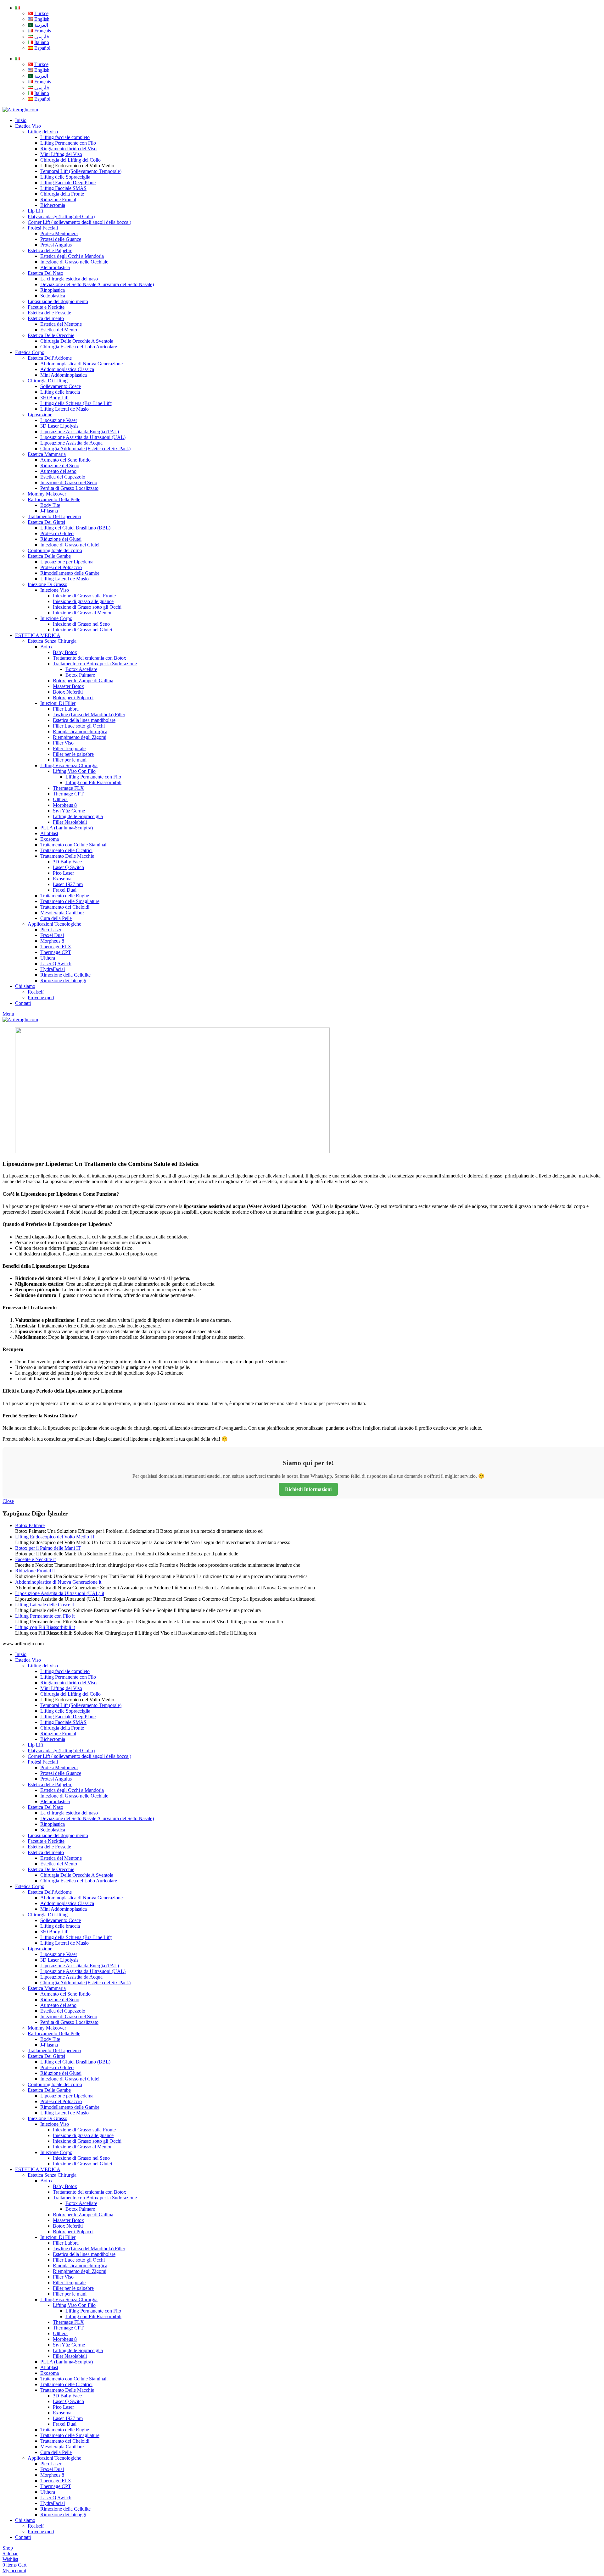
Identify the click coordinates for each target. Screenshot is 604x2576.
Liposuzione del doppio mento (58, 301)
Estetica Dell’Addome (50, 358)
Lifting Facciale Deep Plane (68, 183)
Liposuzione (40, 415)
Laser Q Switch (68, 867)
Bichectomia (53, 205)
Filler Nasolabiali (70, 822)
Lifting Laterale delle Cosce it (45, 1605)
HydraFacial (53, 969)
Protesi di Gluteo (57, 533)
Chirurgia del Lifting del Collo (70, 160)
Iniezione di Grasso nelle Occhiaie (74, 262)
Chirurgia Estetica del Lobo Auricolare (79, 347)
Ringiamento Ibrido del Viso (68, 149)
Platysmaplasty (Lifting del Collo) (61, 216)
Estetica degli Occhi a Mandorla (72, 256)
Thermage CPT (68, 794)
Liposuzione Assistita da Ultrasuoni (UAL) (83, 437)
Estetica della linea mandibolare (84, 720)
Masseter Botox (68, 686)
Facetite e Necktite (46, 307)
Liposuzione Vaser (59, 420)
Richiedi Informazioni (308, 1489)
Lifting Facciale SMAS (63, 188)
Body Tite (50, 505)
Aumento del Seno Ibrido (65, 460)
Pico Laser (63, 873)
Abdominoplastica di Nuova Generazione (81, 364)
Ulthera (60, 799)
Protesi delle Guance (61, 239)
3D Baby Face (67, 862)
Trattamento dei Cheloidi (65, 907)
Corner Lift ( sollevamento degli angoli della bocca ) (79, 222)
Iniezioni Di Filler (58, 703)
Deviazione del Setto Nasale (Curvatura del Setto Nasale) (97, 284)
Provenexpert (41, 997)
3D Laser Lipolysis (59, 426)
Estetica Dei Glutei (46, 522)
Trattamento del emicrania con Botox (89, 658)
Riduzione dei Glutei (61, 539)
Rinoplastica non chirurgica (80, 731)
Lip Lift (35, 211)
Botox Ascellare (81, 669)
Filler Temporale (69, 748)
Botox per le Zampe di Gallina (83, 681)
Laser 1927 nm (68, 884)
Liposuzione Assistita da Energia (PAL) (80, 432)
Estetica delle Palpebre (50, 250)
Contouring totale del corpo (55, 550)
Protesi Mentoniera (59, 233)
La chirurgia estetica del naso (69, 279)
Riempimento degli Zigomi (80, 737)
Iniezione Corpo (56, 618)
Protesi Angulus (56, 245)
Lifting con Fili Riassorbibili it (45, 1627)
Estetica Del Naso (45, 273)
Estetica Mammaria (47, 454)
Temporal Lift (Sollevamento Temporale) (81, 171)
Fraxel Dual (65, 890)
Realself (36, 992)
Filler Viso (63, 743)
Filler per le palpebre (73, 754)
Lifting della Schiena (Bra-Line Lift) (76, 403)
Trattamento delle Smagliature (70, 901)
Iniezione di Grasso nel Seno (69, 482)
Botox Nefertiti (68, 692)
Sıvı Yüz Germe (69, 811)
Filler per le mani (70, 760)
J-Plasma (49, 511)
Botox (46, 647)
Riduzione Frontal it (35, 1571)
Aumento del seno (58, 471)
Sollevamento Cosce (61, 386)
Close (8, 1501)
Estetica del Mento (59, 330)
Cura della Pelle (56, 918)
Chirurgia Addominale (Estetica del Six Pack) (85, 449)
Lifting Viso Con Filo (74, 771)
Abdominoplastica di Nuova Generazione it (58, 1582)
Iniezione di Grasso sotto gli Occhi (87, 607)
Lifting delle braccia (60, 392)
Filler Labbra (66, 709)
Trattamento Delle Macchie (67, 856)
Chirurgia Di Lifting (48, 381)
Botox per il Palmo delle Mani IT (48, 1548)
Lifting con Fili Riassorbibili (93, 782)
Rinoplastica (53, 290)
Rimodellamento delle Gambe (70, 573)
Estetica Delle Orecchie (51, 335)
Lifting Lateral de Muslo (64, 409)
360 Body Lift (54, 398)
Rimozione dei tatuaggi (63, 981)
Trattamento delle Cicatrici (66, 850)
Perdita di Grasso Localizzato (69, 488)
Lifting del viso (43, 132)
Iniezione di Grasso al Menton (83, 613)
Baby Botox (65, 652)
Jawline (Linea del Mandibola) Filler (89, 715)
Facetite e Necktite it (35, 1559)
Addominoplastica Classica (67, 369)
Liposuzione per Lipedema (67, 562)
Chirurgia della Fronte (62, 194)
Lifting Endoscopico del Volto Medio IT (55, 1537)
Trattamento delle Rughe (65, 896)
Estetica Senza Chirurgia (52, 641)
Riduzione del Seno (60, 465)
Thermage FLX (68, 788)
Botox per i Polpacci (73, 698)
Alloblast (49, 833)
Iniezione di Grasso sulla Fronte (84, 596)
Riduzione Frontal (58, 199)
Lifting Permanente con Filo (68, 143)
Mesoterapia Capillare (62, 913)
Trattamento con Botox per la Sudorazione (95, 664)
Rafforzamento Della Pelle (54, 499)
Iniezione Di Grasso (48, 584)
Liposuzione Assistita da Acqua (71, 443)
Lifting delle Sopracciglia (65, 177)
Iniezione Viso (55, 590)
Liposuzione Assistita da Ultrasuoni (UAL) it (60, 1593)
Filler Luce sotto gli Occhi (79, 726)
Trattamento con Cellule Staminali (74, 845)
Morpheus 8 (65, 805)
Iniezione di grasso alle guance (83, 601)
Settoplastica (53, 296)
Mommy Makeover (47, 494)
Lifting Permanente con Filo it (45, 1616)
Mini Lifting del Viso (61, 154)
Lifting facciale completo (65, 137)
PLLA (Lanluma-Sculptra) (67, 828)
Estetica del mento (46, 318)
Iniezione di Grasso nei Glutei (70, 545)
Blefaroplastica (55, 267)
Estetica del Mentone (61, 324)
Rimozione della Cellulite (65, 975)
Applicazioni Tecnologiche (54, 924)
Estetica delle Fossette (49, 313)
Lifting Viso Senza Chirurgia (69, 765)
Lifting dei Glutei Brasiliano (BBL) (75, 528)
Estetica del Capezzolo (63, 477)
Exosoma (50, 839)
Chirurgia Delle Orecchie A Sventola (77, 341)
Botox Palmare (80, 675)
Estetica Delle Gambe (49, 556)
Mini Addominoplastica (64, 375)
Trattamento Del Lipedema (54, 516)
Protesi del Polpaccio (61, 567)
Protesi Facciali (43, 228)
